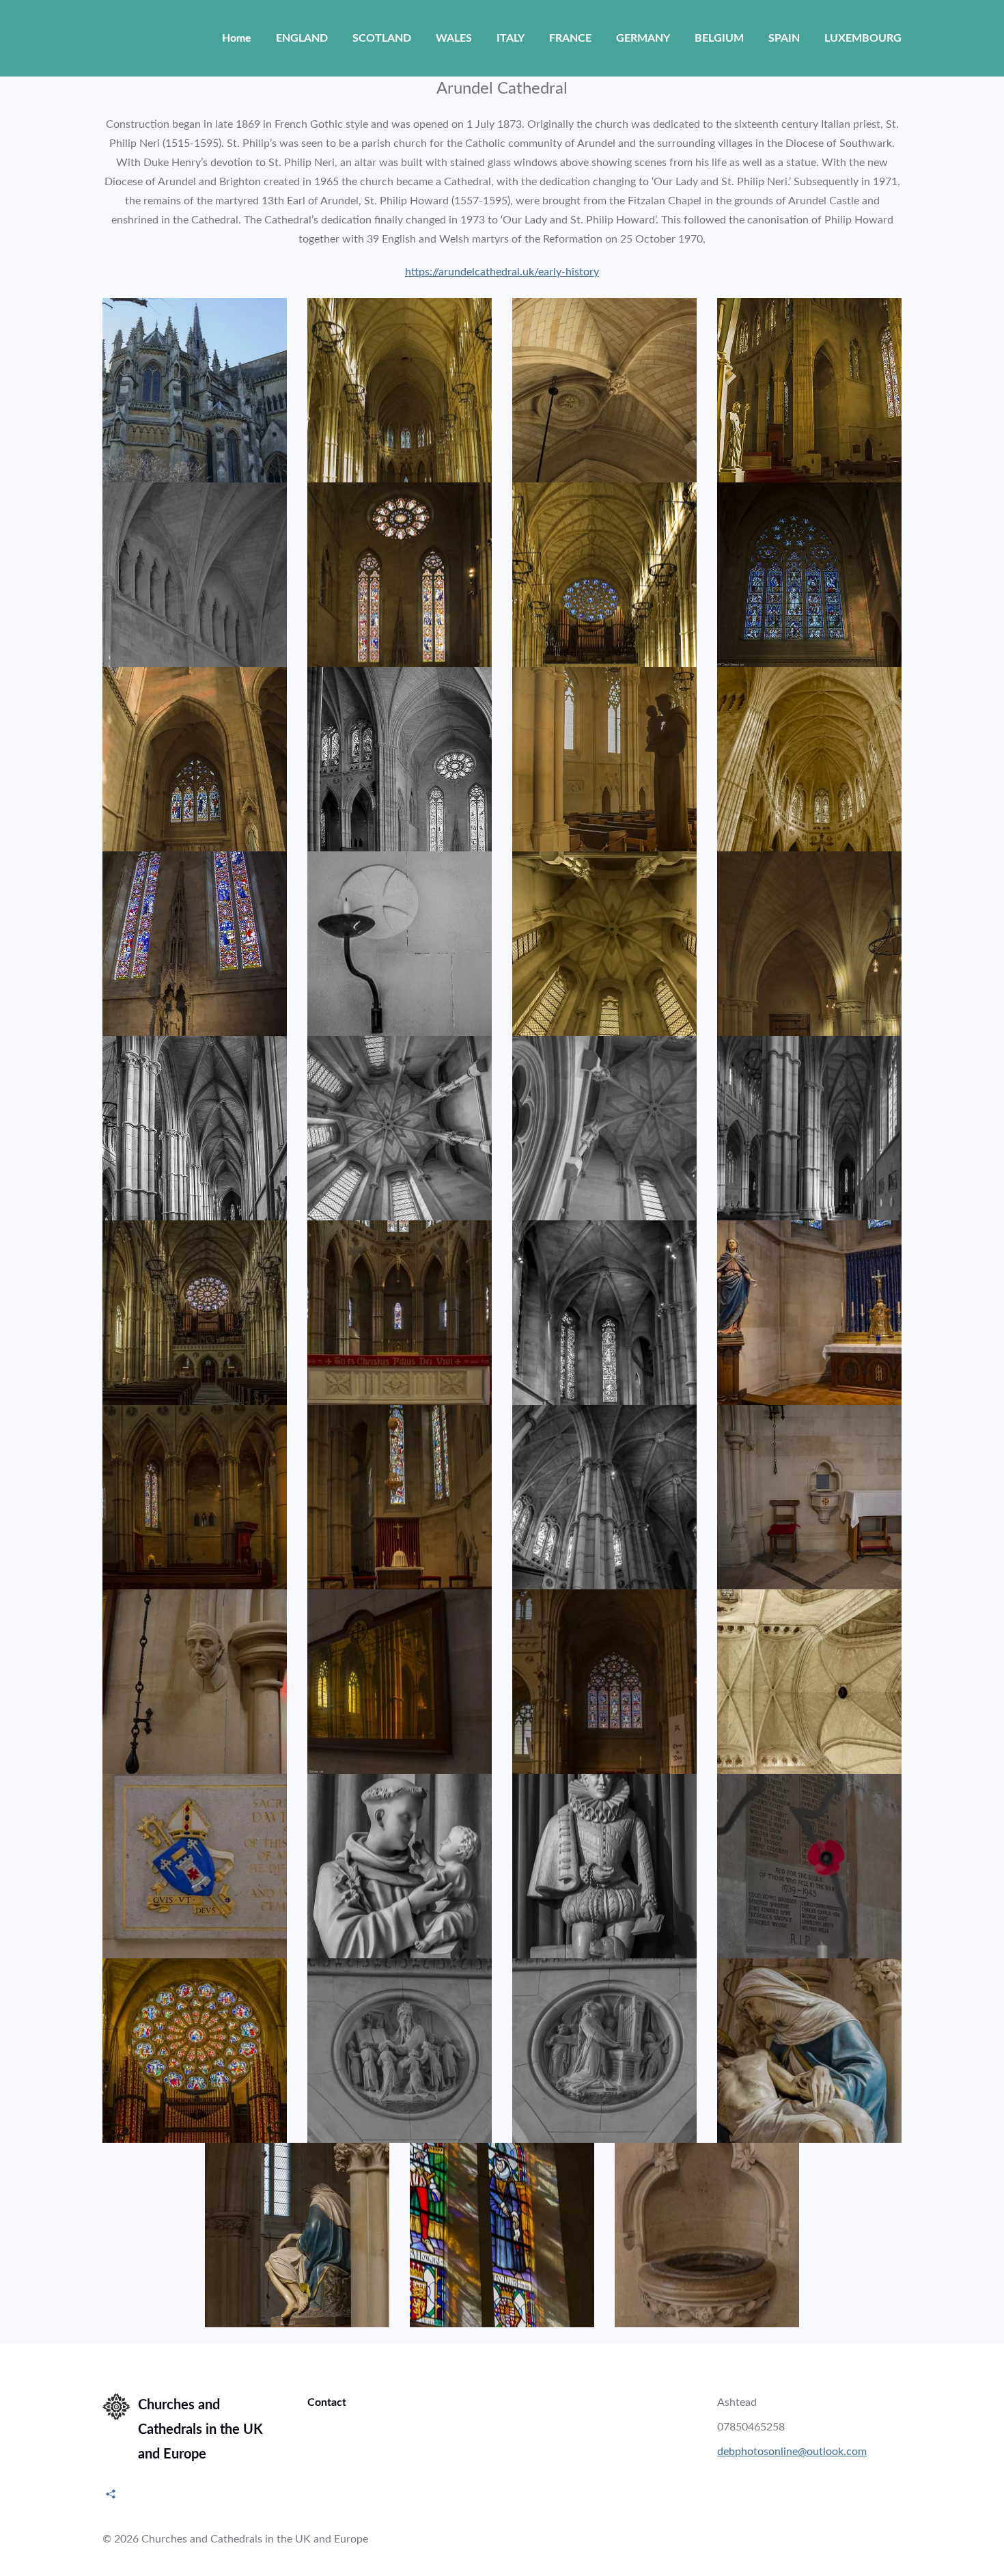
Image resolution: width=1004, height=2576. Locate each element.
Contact (327, 2402)
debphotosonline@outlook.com (792, 2452)
